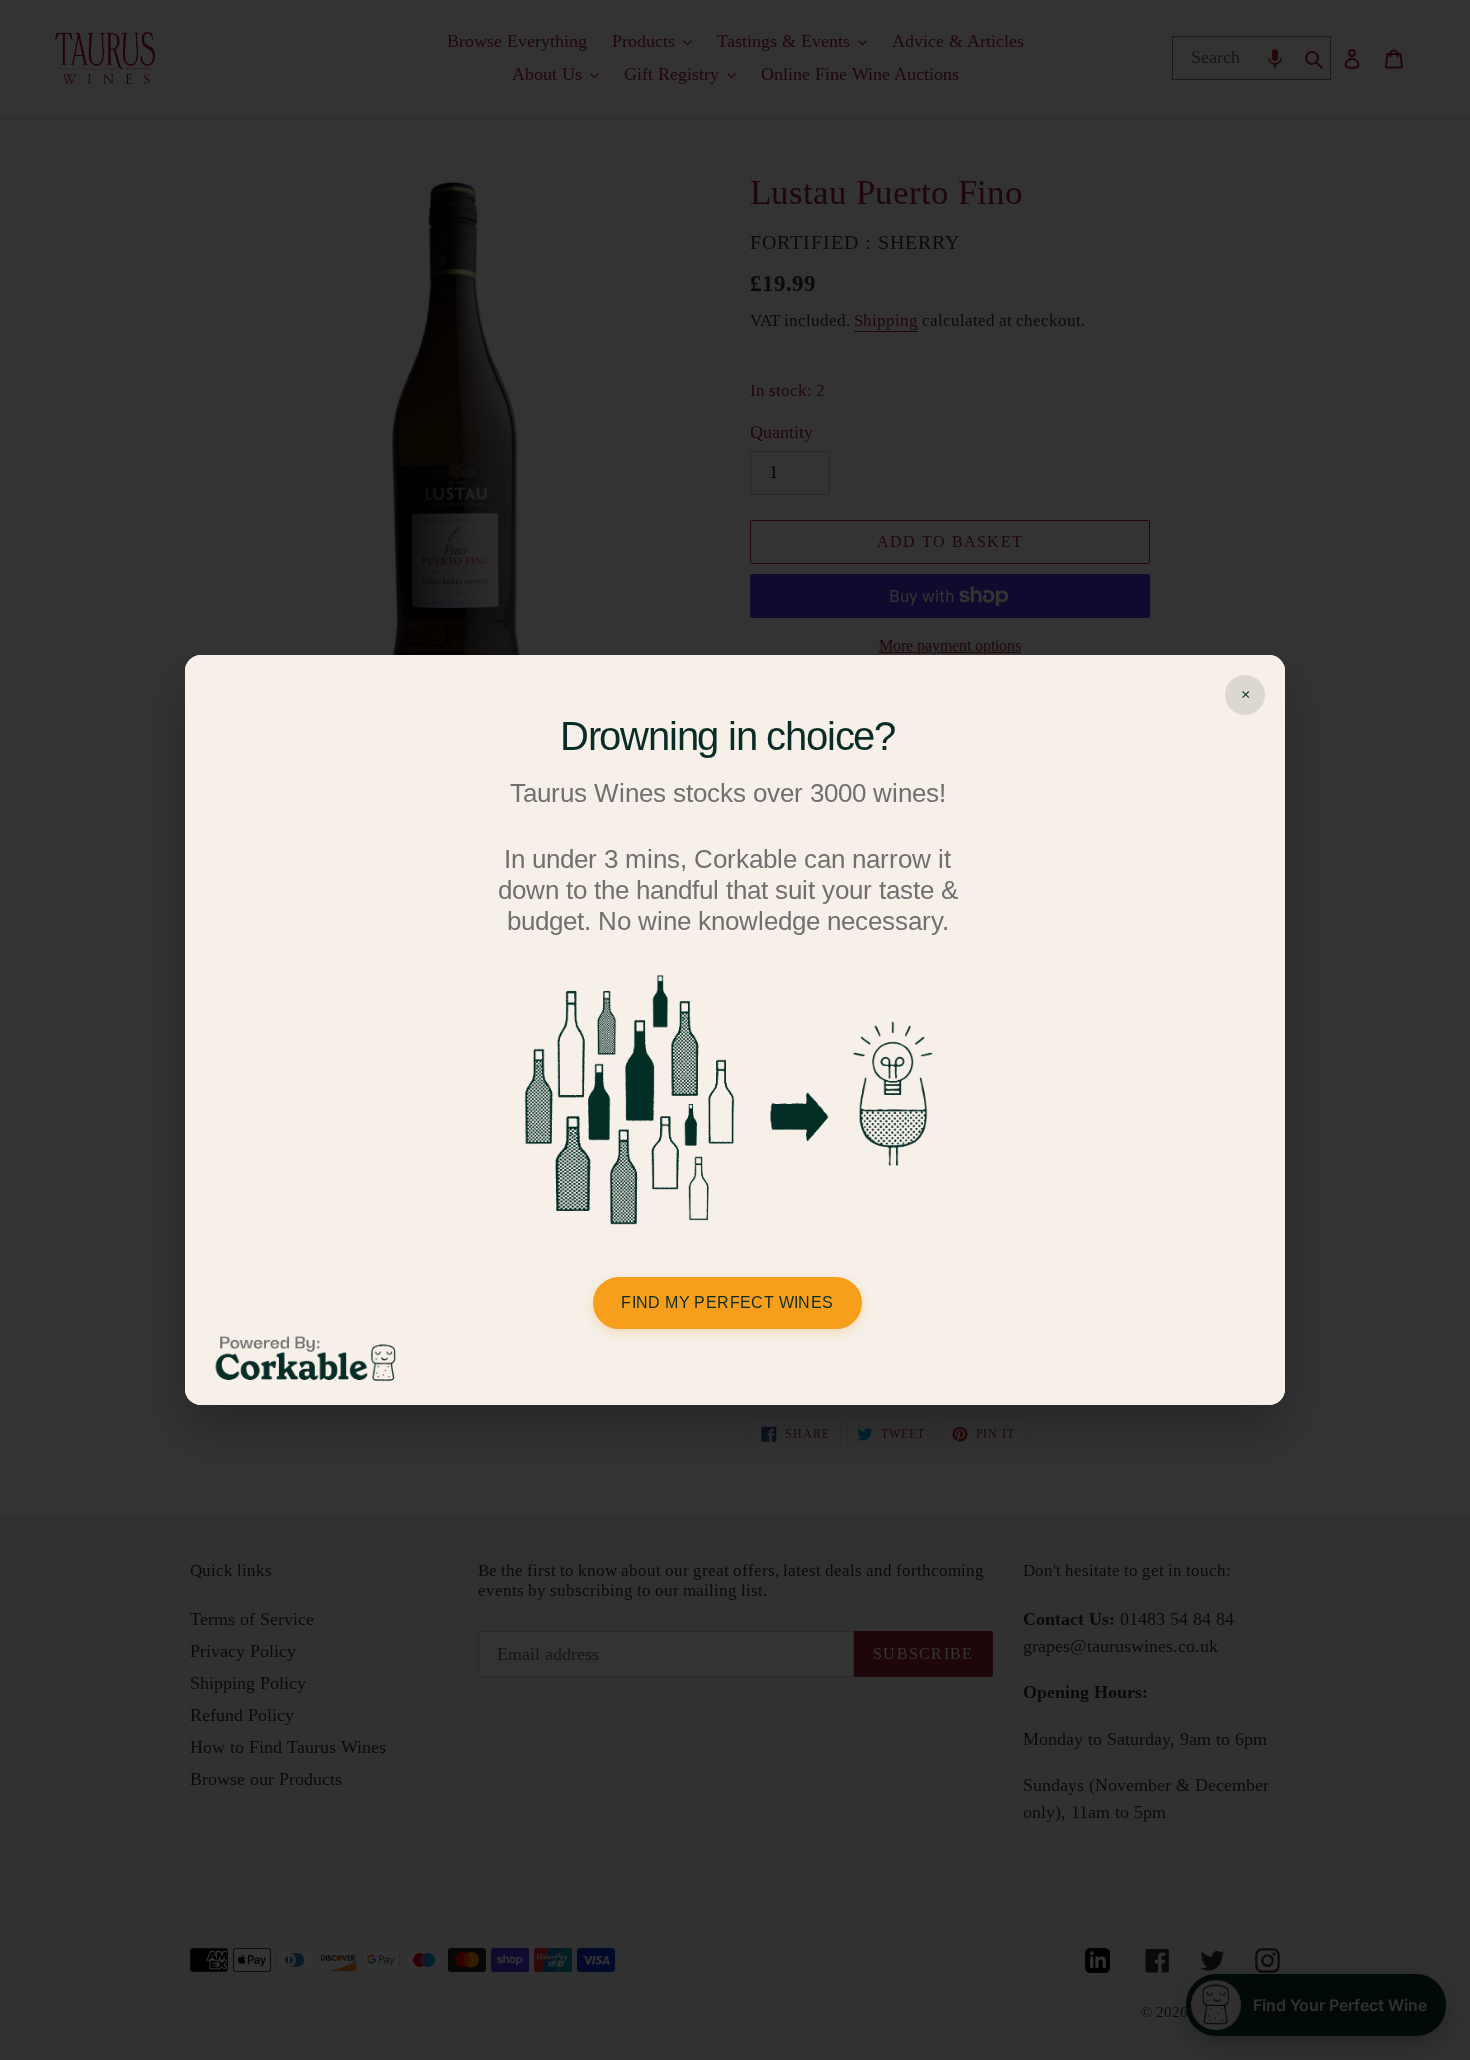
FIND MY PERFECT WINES (727, 1302)
